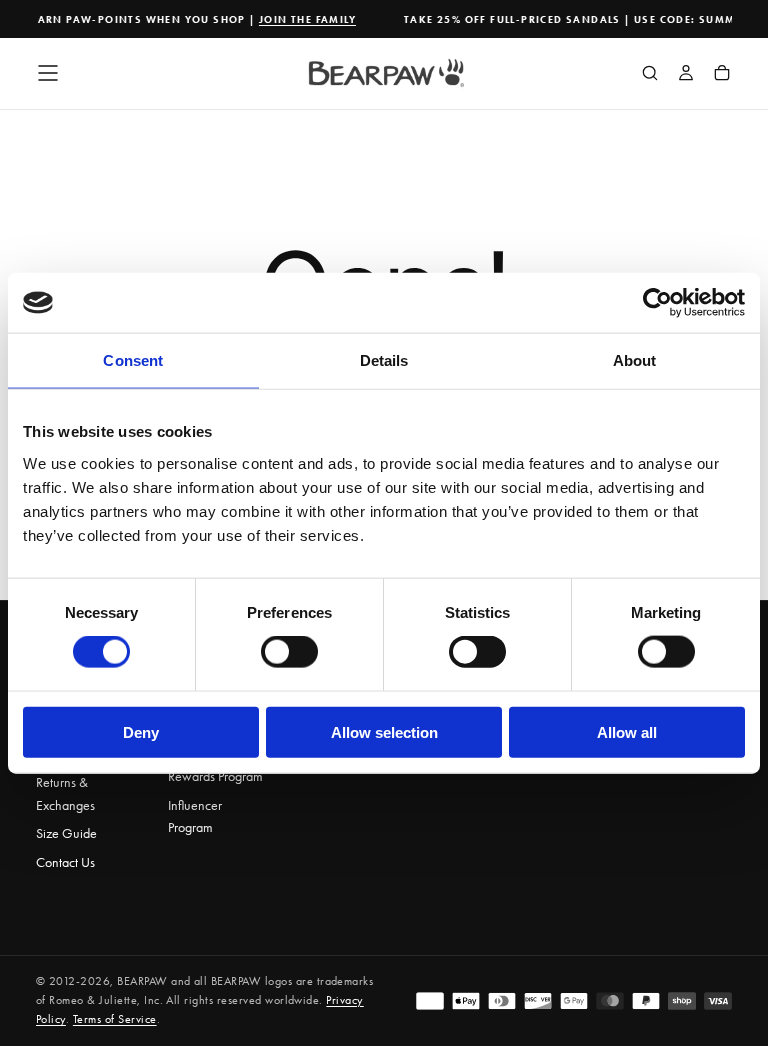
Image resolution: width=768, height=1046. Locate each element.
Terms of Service (115, 1019)
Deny (141, 731)
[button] (48, 73)
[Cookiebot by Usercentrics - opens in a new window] (657, 303)
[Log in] (686, 75)
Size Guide (66, 833)
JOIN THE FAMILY (302, 19)
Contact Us (65, 862)
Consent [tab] (133, 360)
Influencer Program (195, 816)
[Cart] (722, 75)
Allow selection (384, 731)
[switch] (289, 652)
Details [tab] (384, 360)
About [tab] (635, 360)
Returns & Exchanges (65, 793)
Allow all (627, 731)
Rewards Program (215, 776)
